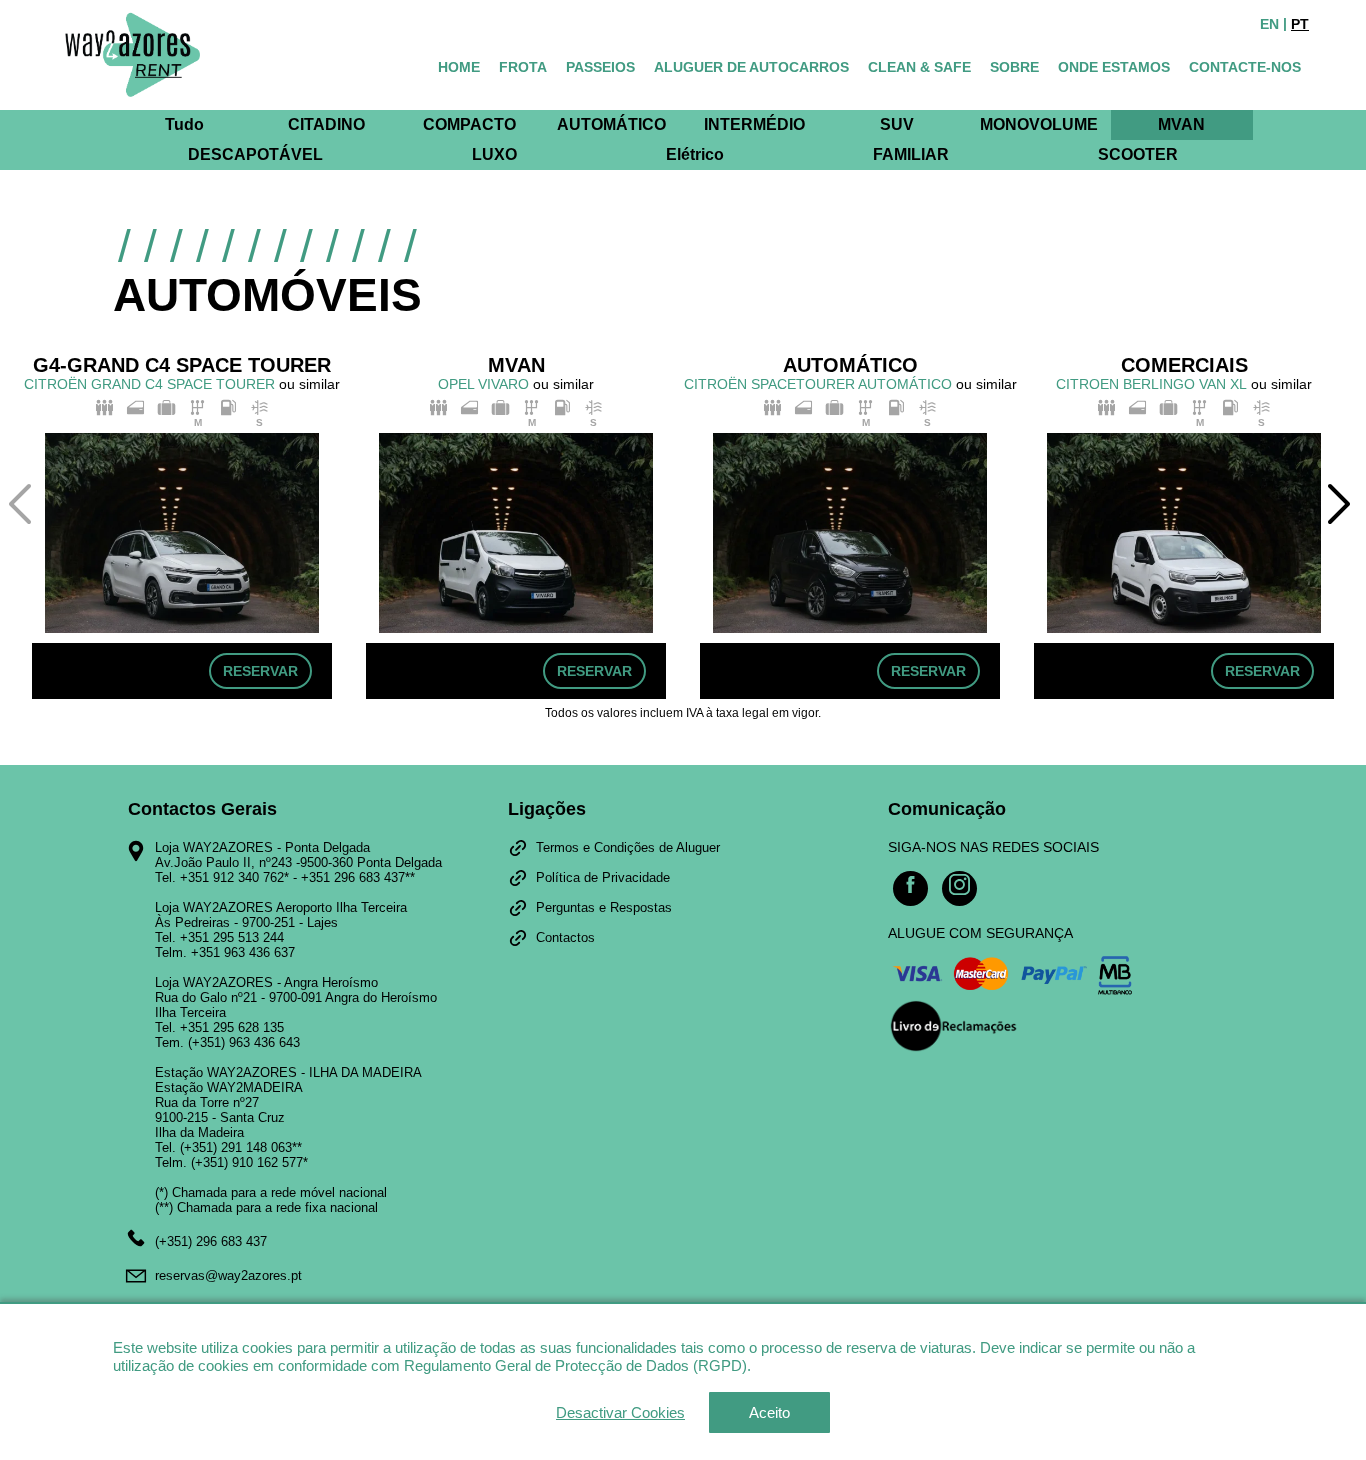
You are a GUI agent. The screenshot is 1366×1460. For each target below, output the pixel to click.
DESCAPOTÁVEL (255, 154)
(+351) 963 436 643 (244, 1042)
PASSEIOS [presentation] (600, 67)
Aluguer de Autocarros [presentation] (751, 67)
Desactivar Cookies (620, 1412)
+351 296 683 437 (353, 877)
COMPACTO (469, 124)
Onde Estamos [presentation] (1114, 67)
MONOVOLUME (1039, 124)
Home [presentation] (459, 67)
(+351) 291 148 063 (236, 1147)
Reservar (260, 671)
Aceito (769, 1412)
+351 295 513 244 (232, 937)
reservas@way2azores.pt (228, 1275)
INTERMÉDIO (754, 124)
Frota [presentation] (523, 67)
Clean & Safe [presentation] (919, 67)
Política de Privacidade (603, 877)
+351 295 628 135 (232, 1027)
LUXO (494, 154)
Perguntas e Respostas (604, 907)
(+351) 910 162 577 (247, 1162)
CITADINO (326, 124)
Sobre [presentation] (1014, 67)
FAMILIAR (911, 154)
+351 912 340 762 (232, 877)
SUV (897, 124)
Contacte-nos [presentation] (1245, 67)
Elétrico (695, 154)
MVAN (1181, 124)
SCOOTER (1138, 154)
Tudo (184, 124)
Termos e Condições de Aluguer (628, 847)
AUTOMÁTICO (611, 124)
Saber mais (792, 1365)
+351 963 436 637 (243, 952)
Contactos (565, 937)
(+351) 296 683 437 (211, 1241)
